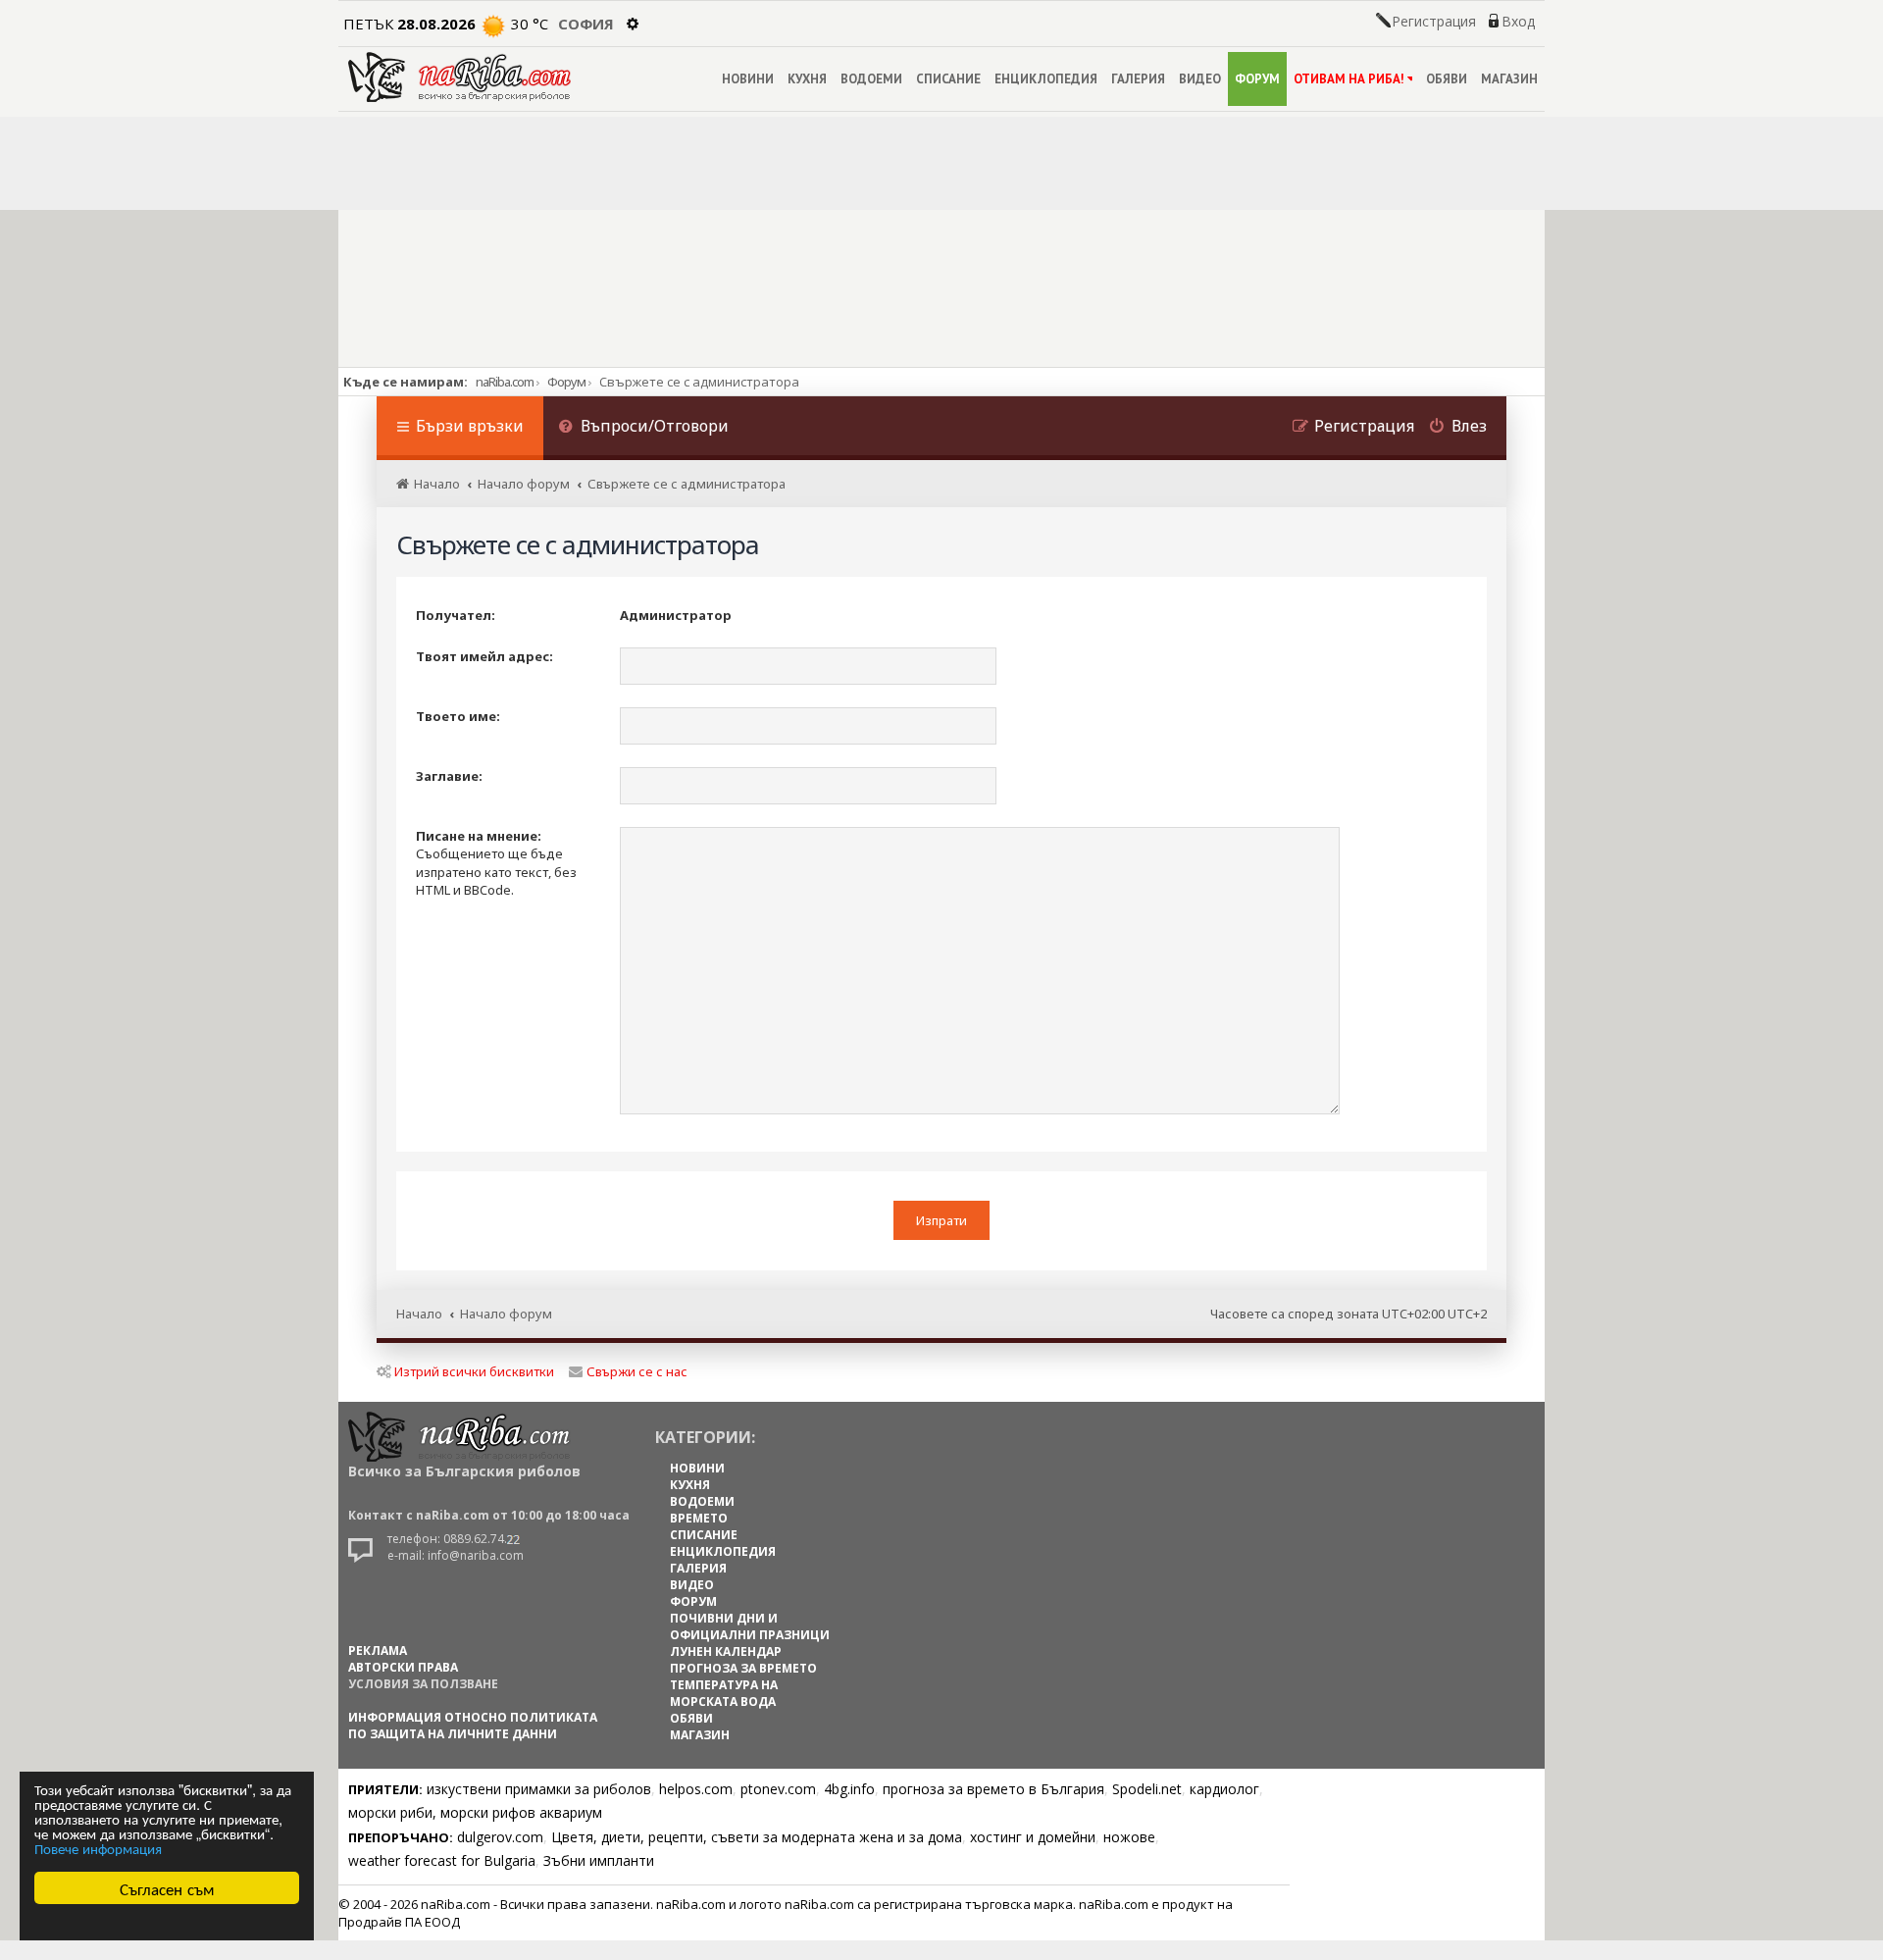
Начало (419, 1314)
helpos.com (696, 1789)
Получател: (456, 615)
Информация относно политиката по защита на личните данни (473, 1726)
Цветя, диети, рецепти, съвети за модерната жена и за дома (757, 1837)
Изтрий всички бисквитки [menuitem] (474, 1371)
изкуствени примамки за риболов (539, 1789)
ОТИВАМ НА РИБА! (1349, 79)
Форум (566, 382)
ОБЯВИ (1447, 79)
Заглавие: (449, 776)
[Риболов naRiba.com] (459, 77)
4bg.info (849, 1789)
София (586, 24)
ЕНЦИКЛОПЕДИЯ (1046, 79)
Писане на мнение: (479, 836)
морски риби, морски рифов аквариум (475, 1812)
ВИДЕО (1200, 79)
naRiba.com (505, 382)
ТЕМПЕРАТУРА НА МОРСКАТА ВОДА (724, 1693)
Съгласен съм (167, 1888)
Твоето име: (458, 716)
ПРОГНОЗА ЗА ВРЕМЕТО (743, 1668)
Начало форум (506, 1314)
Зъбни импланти (599, 1860)
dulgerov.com (500, 1837)
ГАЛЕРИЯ (1138, 79)
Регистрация (1434, 22)
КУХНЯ (807, 79)
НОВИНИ (748, 79)
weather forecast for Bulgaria (442, 1860)
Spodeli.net (1147, 1789)
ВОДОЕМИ (871, 79)
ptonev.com (778, 1789)
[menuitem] (643, 428)
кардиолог (1224, 1789)
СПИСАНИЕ (948, 79)
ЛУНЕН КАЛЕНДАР (726, 1651)
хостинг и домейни (1033, 1837)
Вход (1518, 22)
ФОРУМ (1257, 79)
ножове (1129, 1837)
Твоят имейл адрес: (484, 656)
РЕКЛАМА (378, 1651)
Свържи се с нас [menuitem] (637, 1371)
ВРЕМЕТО (699, 1518)
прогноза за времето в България (993, 1789)
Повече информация (98, 1848)
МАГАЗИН (1509, 79)
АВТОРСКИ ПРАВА (403, 1667)
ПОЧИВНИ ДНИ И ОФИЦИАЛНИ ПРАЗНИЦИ (750, 1626)
